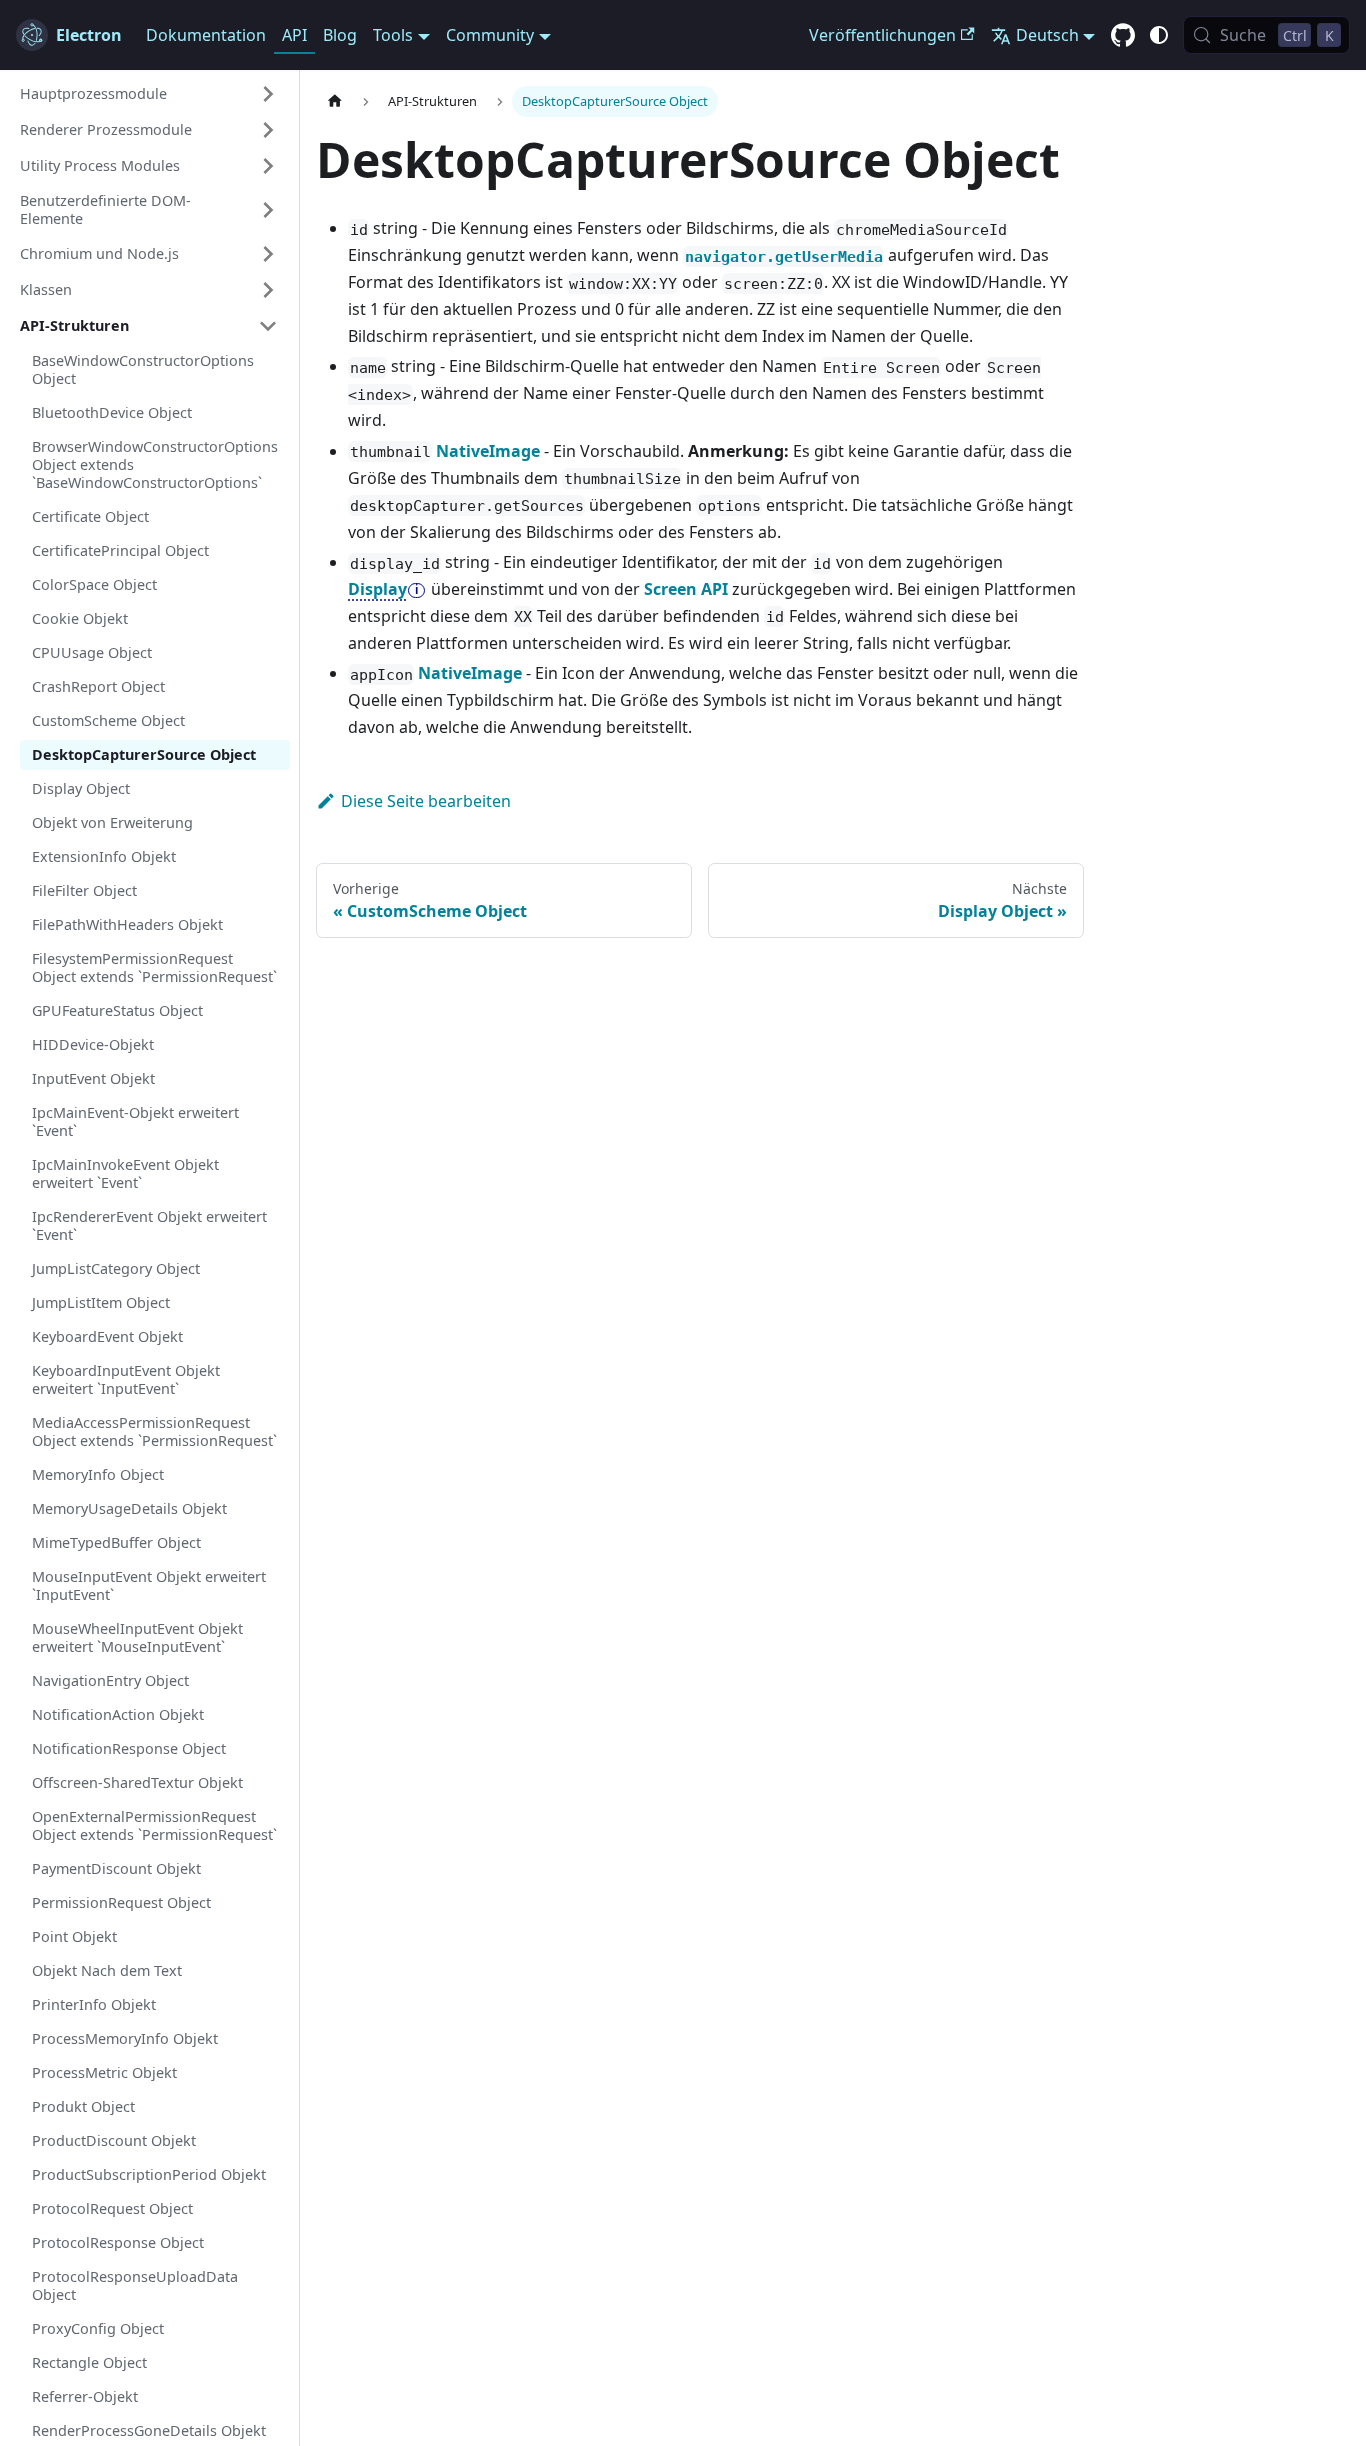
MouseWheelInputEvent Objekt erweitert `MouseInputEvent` (137, 1637)
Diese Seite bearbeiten (426, 801)
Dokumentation (206, 35)
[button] (149, 94)
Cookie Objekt (80, 618)
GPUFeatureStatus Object (117, 1010)
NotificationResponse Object (129, 1748)
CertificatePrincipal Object (120, 550)
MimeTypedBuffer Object (116, 1542)
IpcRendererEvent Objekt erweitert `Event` (149, 1225)
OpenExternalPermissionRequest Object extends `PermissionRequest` (154, 1825)
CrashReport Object (98, 686)
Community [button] (490, 35)
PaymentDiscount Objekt (116, 1868)
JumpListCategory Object (116, 1268)
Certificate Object (90, 516)
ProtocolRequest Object (112, 2208)
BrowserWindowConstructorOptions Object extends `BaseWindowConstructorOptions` (155, 464)
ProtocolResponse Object (118, 2242)
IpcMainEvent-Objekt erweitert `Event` (135, 1121)
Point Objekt (74, 1936)
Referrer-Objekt (85, 2396)
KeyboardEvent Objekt (107, 1336)
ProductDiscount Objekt (114, 2140)
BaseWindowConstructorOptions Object (143, 369)
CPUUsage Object (92, 652)
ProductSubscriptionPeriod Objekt (149, 2174)
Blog (340, 35)
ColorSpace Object (94, 584)
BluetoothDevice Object (112, 412)
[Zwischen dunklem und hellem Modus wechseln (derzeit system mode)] (1159, 35)
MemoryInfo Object (98, 1474)
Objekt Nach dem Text (107, 1970)
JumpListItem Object (101, 1302)
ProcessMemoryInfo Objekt (125, 2038)
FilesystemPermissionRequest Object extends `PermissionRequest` (154, 967)
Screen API (686, 589)
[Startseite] (335, 101)
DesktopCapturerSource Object (144, 754)
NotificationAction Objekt (118, 1714)
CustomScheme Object (108, 720)
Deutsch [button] (1047, 35)
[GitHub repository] (1123, 36)
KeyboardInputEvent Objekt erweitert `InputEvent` (126, 1379)
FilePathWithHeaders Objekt (127, 924)
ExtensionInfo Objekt (104, 856)
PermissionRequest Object (121, 1902)
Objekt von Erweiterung (112, 822)
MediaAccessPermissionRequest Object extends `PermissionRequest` (154, 1431)
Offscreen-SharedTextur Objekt (137, 1782)
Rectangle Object (89, 2362)
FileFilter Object (84, 890)
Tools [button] (393, 35)
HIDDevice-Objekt (93, 1044)
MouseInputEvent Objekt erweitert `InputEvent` (149, 1585)
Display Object (81, 788)
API (294, 35)
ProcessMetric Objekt (104, 2072)
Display (377, 589)
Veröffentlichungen (882, 35)
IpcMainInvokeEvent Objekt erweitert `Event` (125, 1173)
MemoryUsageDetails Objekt (129, 1508)
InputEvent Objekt (93, 1078)
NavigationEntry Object (110, 1680)
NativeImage (488, 451)
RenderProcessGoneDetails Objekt (149, 2430)
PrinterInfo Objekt (94, 2004)
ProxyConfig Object (98, 2328)
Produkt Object (83, 2106)
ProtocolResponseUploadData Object (135, 2285)
